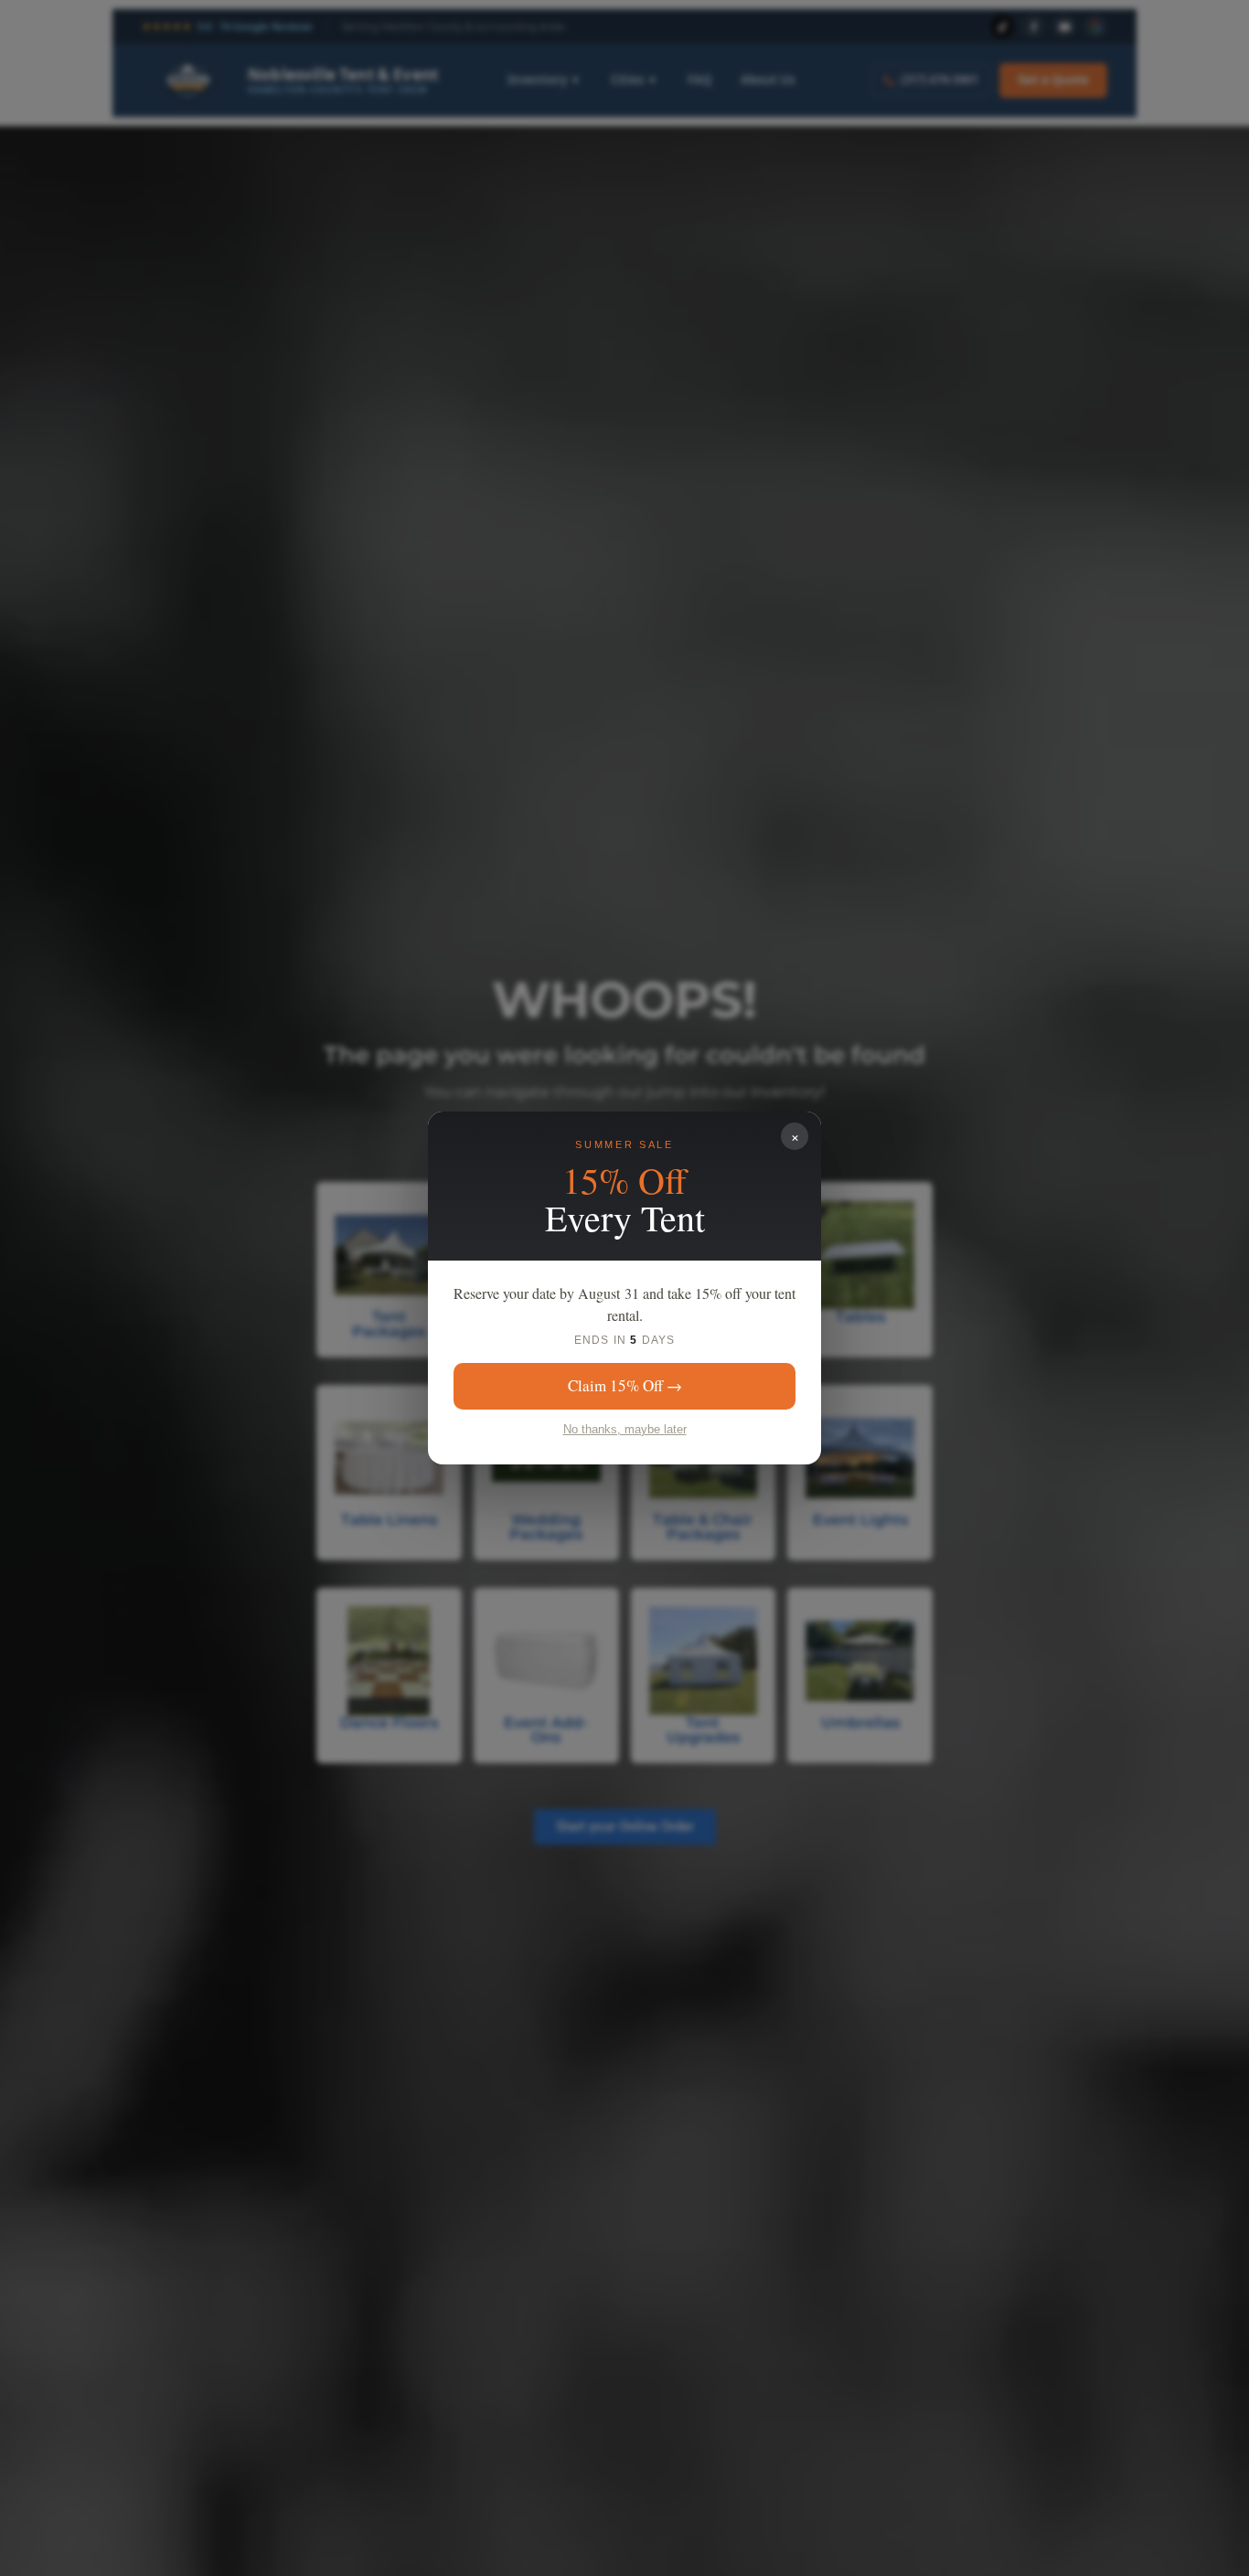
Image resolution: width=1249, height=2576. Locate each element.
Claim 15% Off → (625, 1385)
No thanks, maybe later (625, 1430)
